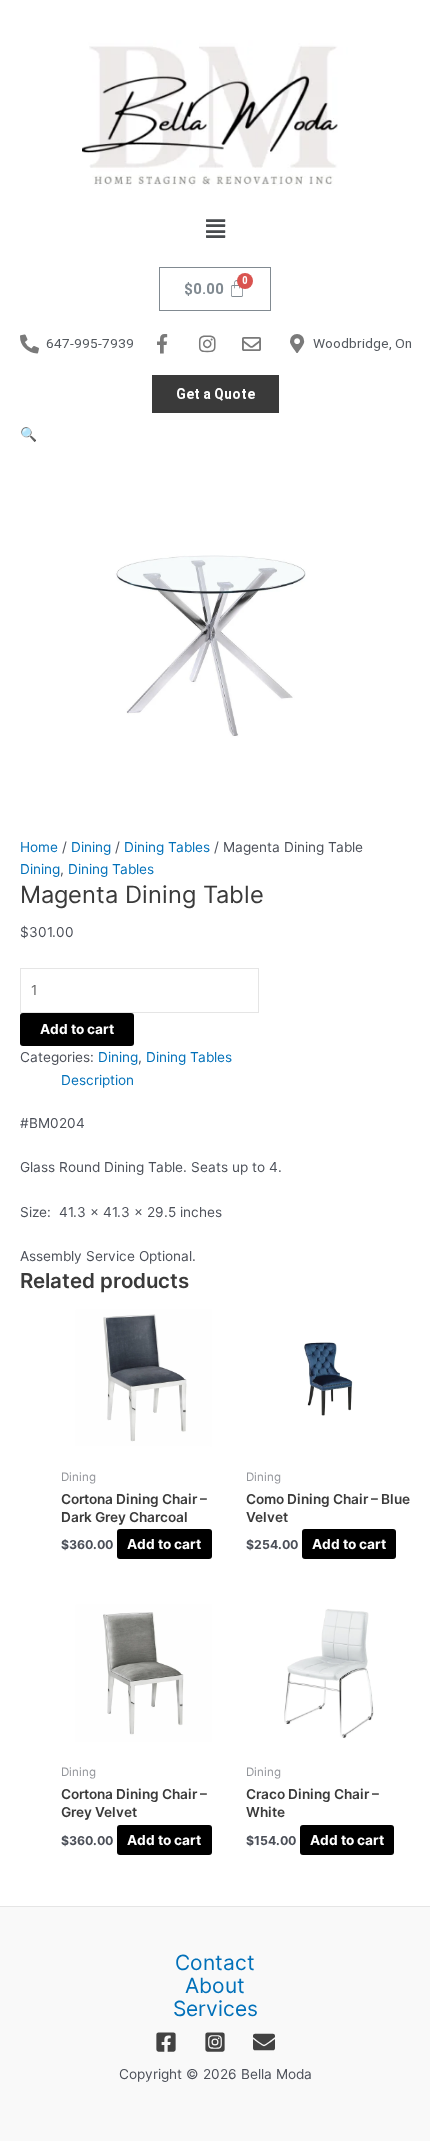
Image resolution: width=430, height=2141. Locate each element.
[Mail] (264, 2042)
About (215, 1986)
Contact (215, 1963)
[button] (215, 228)
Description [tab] (97, 1080)
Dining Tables (167, 847)
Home (39, 847)
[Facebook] (166, 2042)
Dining (91, 847)
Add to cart (77, 1029)
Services (215, 2009)
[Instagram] (215, 2042)
